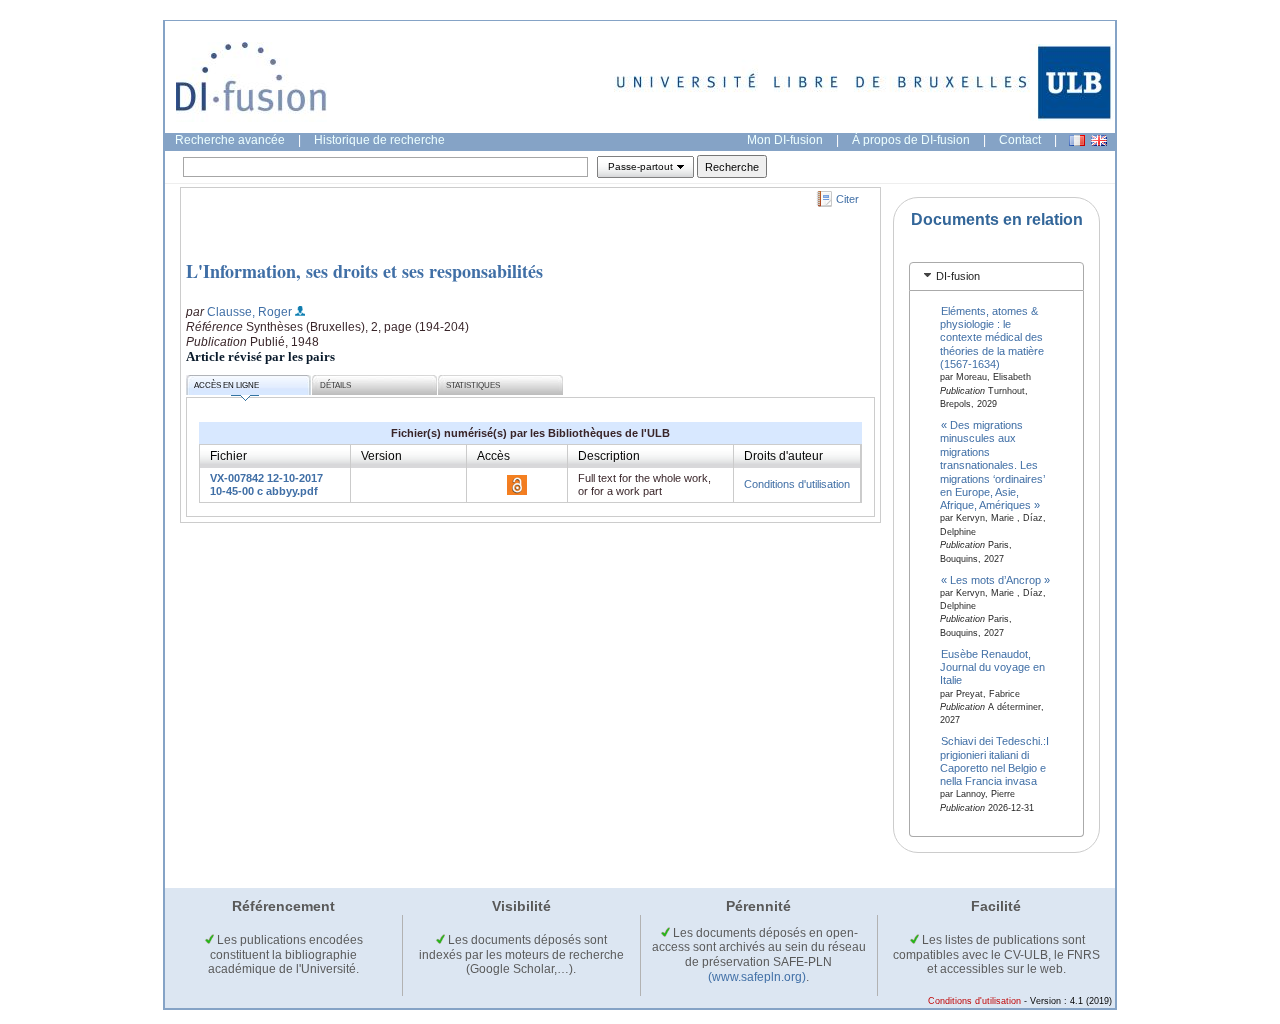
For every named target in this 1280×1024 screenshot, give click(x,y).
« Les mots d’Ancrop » (995, 579)
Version (381, 456)
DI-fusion (958, 276)
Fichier (228, 456)
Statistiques (473, 385)
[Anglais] (1099, 140)
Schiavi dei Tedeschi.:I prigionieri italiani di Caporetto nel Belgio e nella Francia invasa (995, 761)
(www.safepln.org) (757, 977)
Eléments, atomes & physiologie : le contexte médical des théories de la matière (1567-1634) (992, 337)
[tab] (996, 276)
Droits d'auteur (783, 456)
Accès (493, 456)
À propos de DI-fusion (911, 140)
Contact (1020, 140)
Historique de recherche (379, 140)
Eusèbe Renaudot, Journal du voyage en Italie (992, 666)
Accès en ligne (226, 385)
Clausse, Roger (249, 312)
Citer (847, 199)
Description (609, 456)
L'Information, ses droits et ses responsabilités (364, 271)
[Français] (1077, 140)
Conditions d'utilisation (797, 484)
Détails (335, 385)
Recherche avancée (230, 140)
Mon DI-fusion (785, 140)
